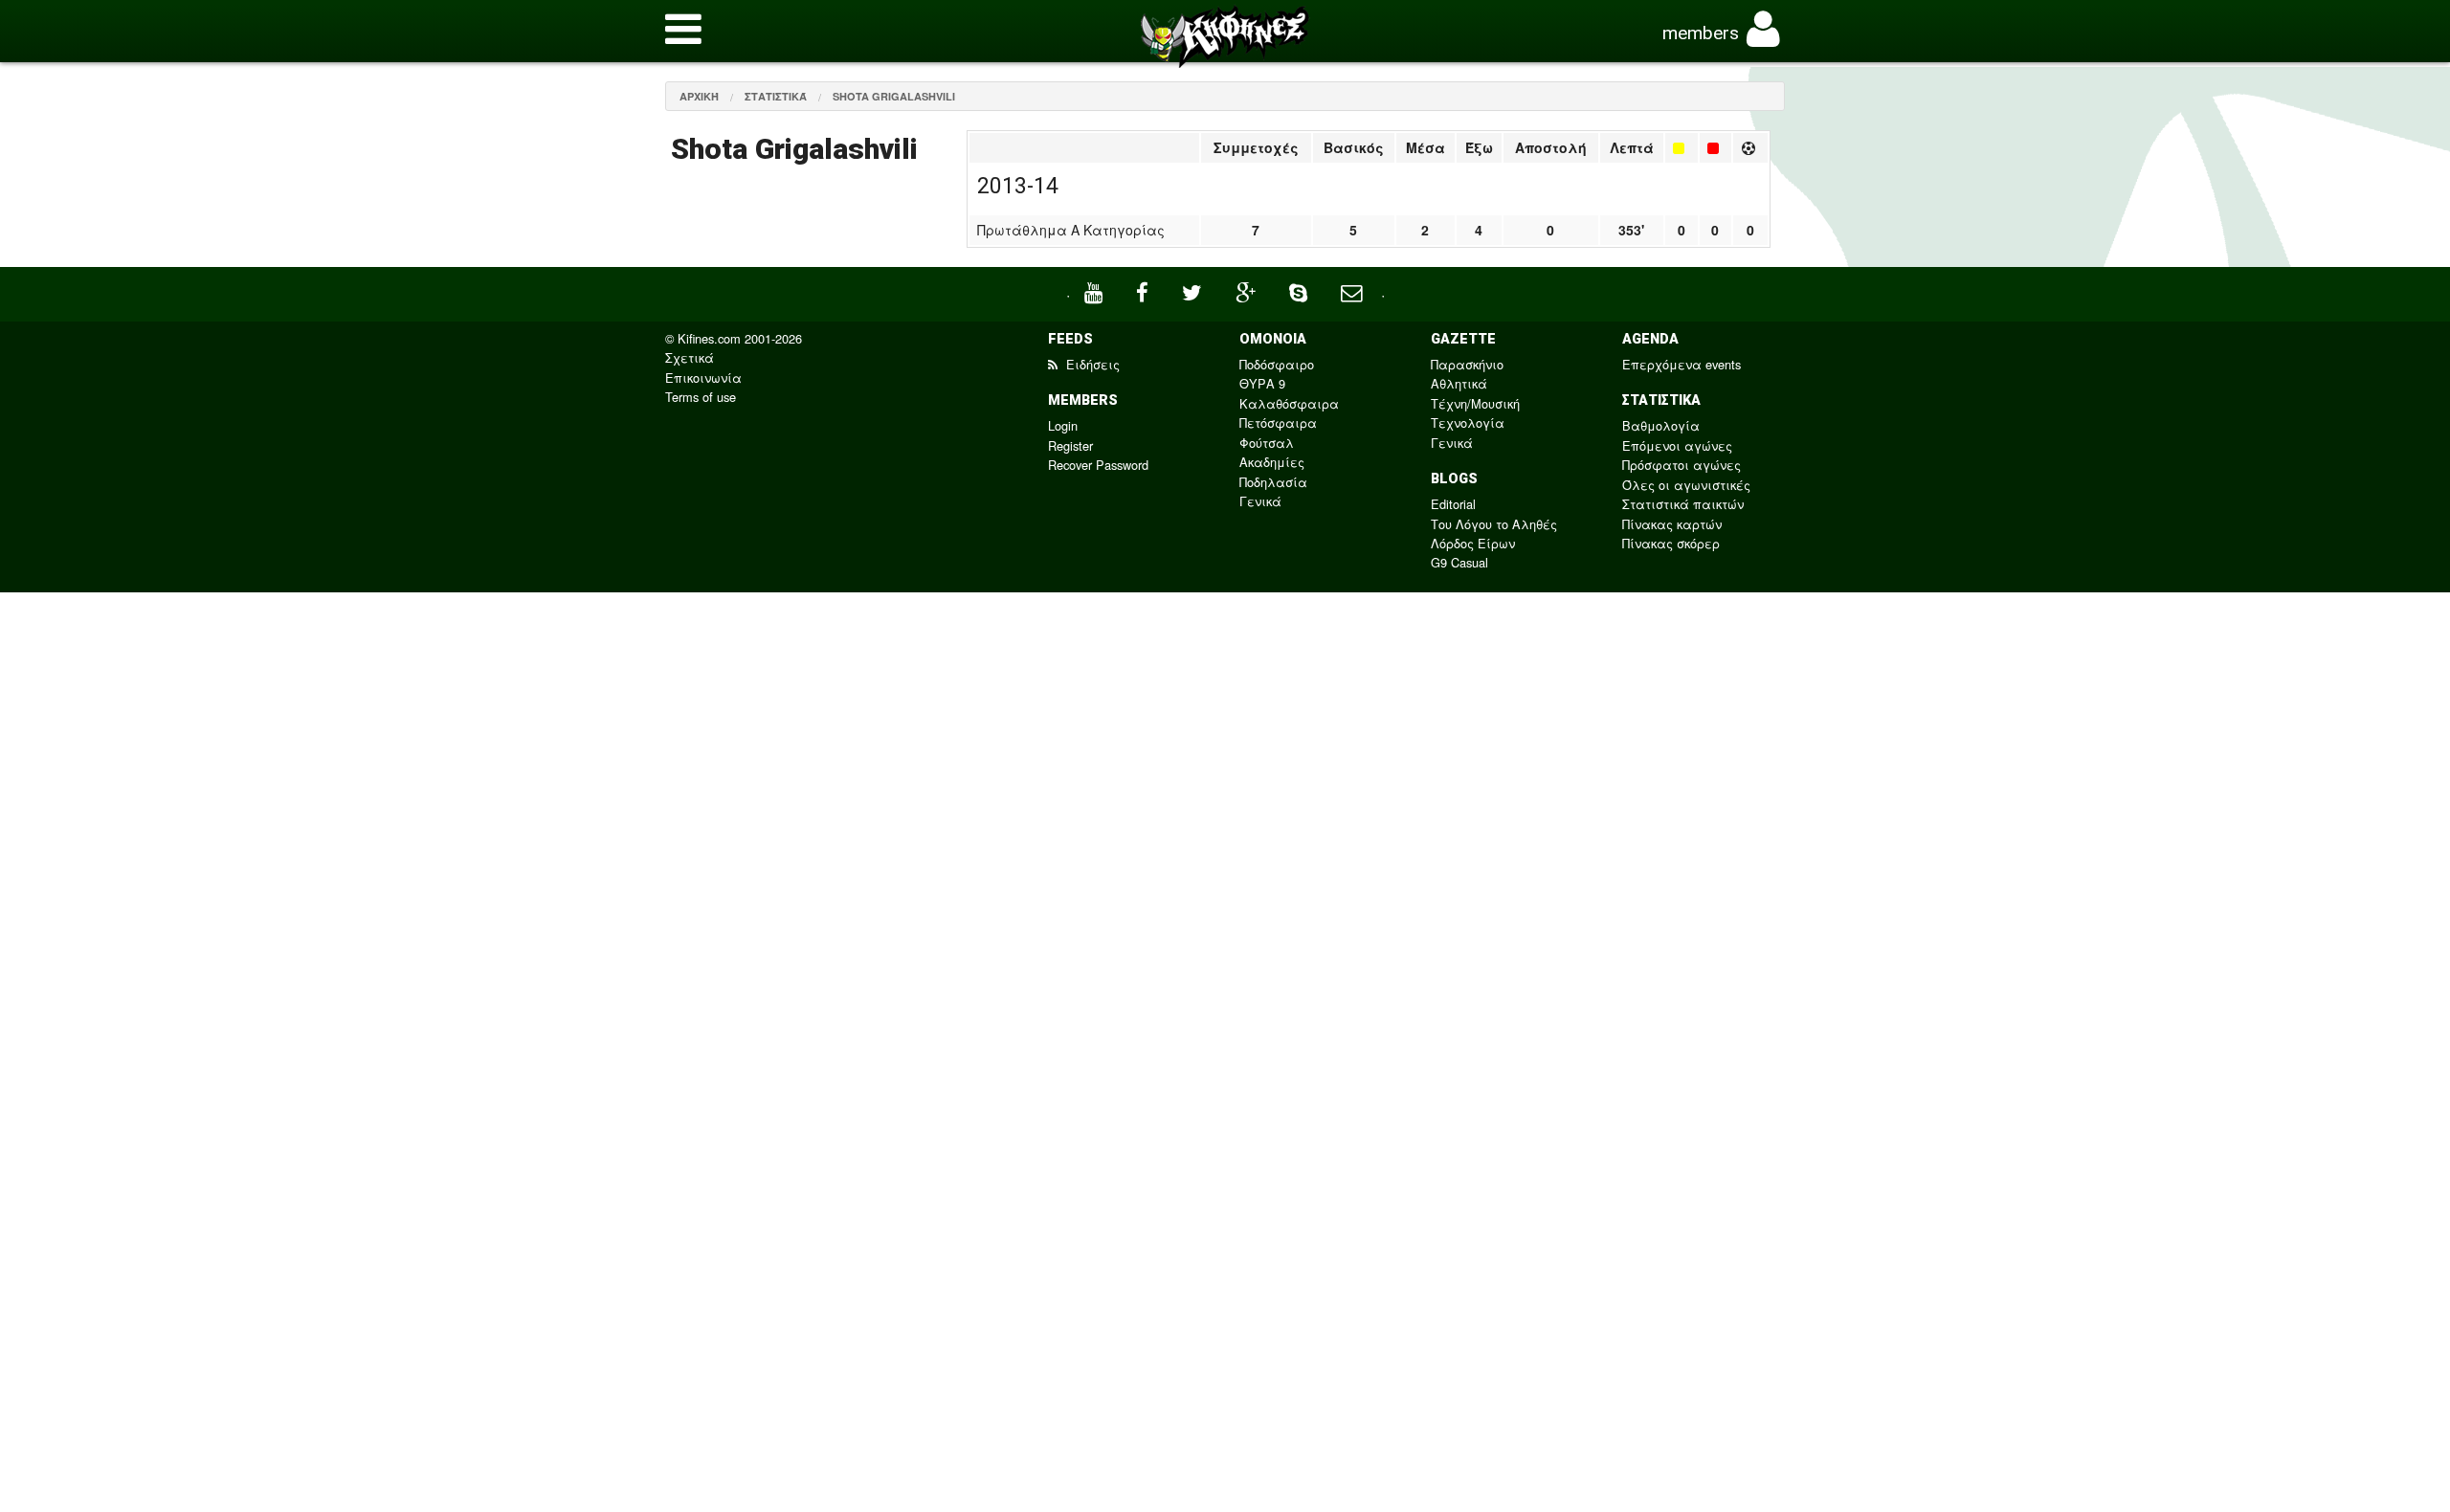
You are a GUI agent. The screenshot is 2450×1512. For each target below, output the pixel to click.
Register (1070, 445)
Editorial (1453, 504)
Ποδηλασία (1273, 482)
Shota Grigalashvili (894, 96)
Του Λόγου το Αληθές (1494, 524)
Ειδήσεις (1091, 364)
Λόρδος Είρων (1473, 543)
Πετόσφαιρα (1278, 422)
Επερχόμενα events (1682, 364)
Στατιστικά (776, 96)
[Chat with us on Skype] (1301, 290)
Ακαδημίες (1272, 462)
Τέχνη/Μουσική (1475, 403)
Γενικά (1260, 501)
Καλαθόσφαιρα (1289, 403)
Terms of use (701, 397)
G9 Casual (1459, 562)
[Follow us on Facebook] (1145, 290)
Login (1063, 425)
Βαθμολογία (1661, 425)
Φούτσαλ (1267, 443)
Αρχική (699, 96)
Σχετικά (690, 357)
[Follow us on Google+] (1248, 290)
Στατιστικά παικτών (1683, 504)
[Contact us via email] (1354, 290)
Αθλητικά (1459, 383)
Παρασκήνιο (1467, 364)
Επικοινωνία (703, 378)
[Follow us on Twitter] (1194, 290)
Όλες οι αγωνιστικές (1686, 485)
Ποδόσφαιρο (1277, 364)
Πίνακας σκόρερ (1671, 543)
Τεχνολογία (1468, 422)
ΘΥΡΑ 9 (1262, 383)
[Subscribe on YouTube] (1096, 290)
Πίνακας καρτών (1672, 524)
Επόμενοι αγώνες (1677, 445)
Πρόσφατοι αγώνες (1682, 465)
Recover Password (1098, 465)
